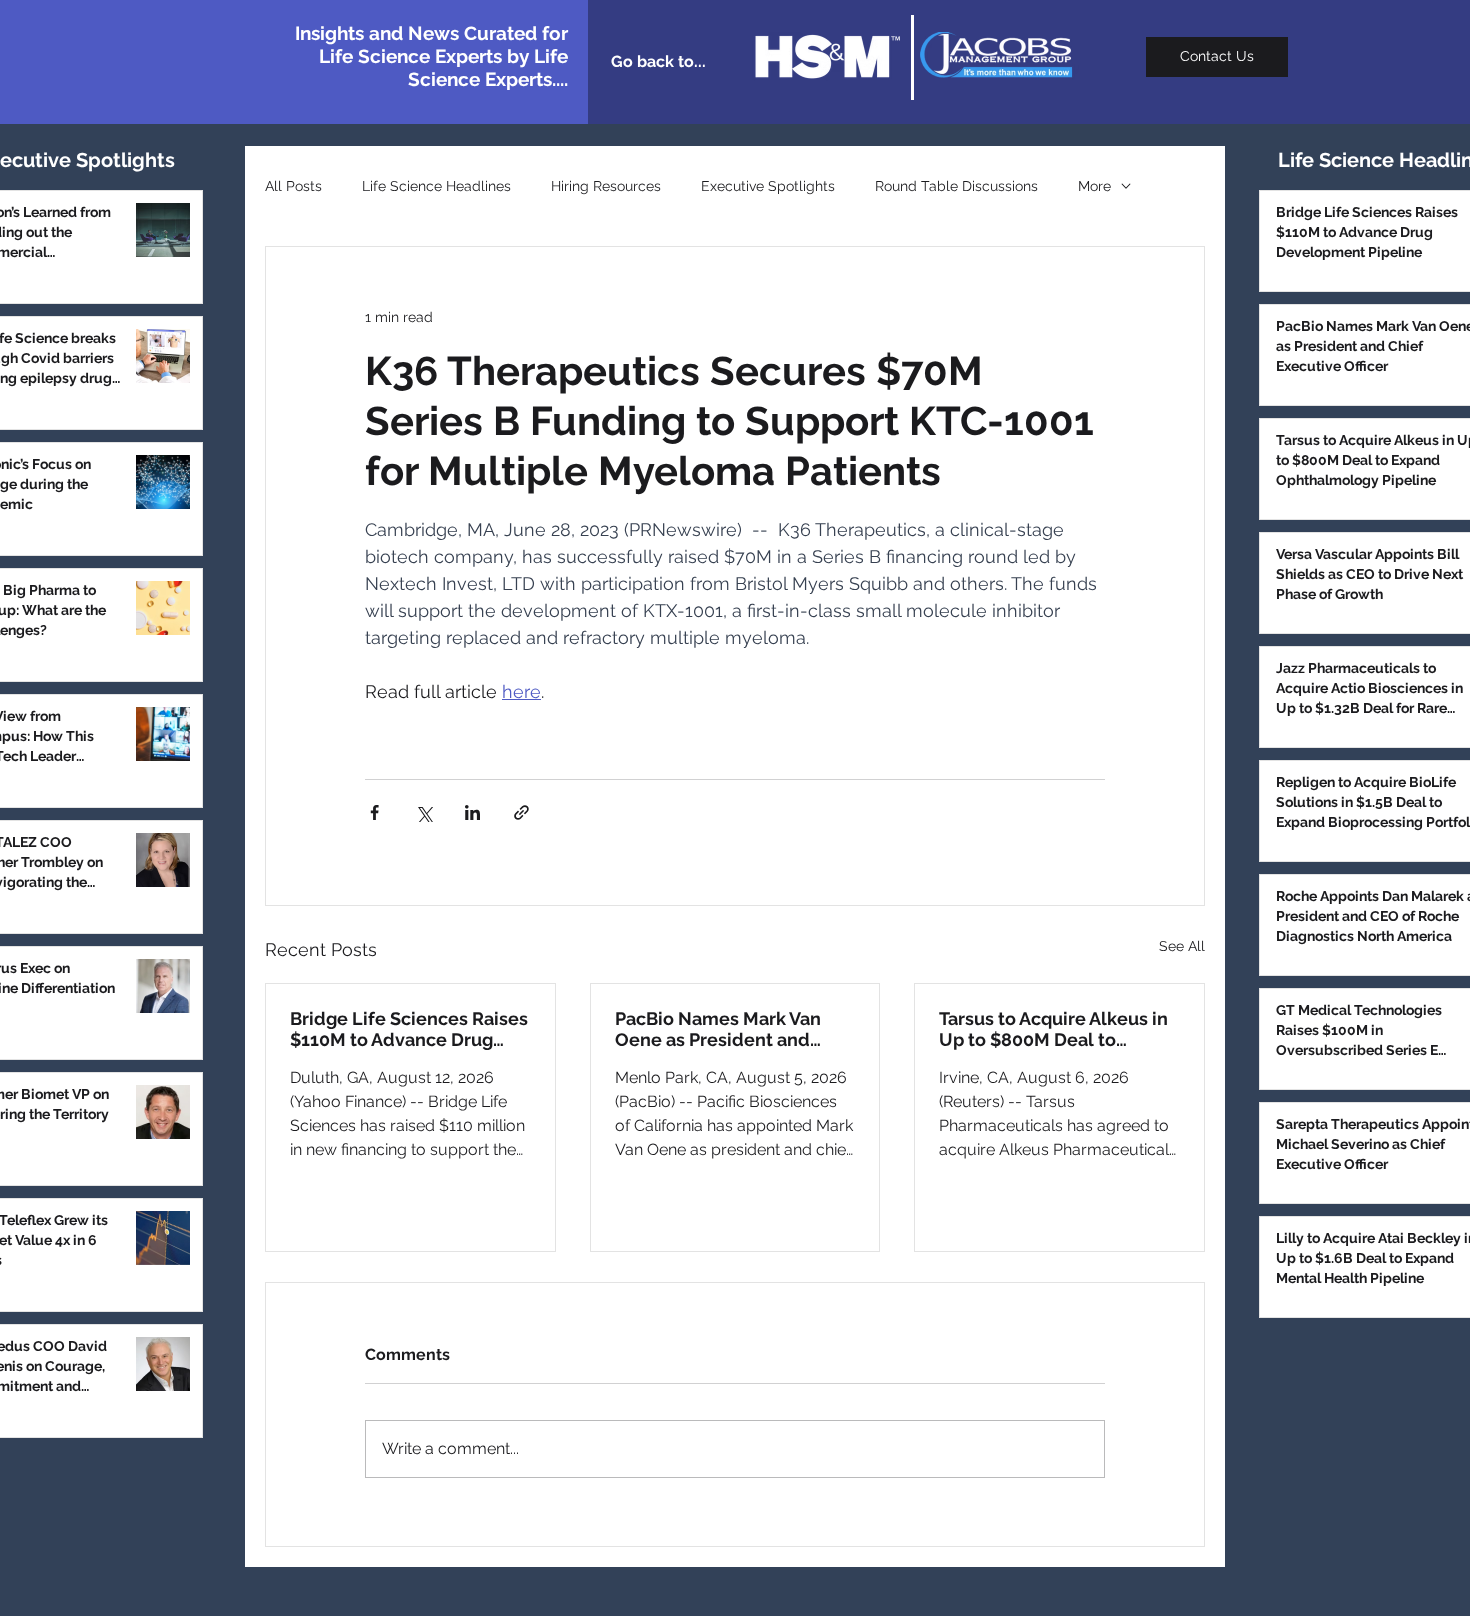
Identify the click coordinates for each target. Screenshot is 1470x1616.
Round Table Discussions (956, 186)
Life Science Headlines (436, 186)
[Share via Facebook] (374, 812)
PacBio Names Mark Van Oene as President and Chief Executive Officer (718, 1029)
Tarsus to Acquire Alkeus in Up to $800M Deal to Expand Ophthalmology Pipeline (1053, 1029)
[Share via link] (521, 812)
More (1094, 186)
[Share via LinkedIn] (472, 812)
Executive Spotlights (768, 186)
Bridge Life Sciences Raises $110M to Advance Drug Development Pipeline (409, 1029)
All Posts (293, 186)
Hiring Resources (606, 186)
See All (1182, 946)
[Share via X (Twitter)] (423, 812)
